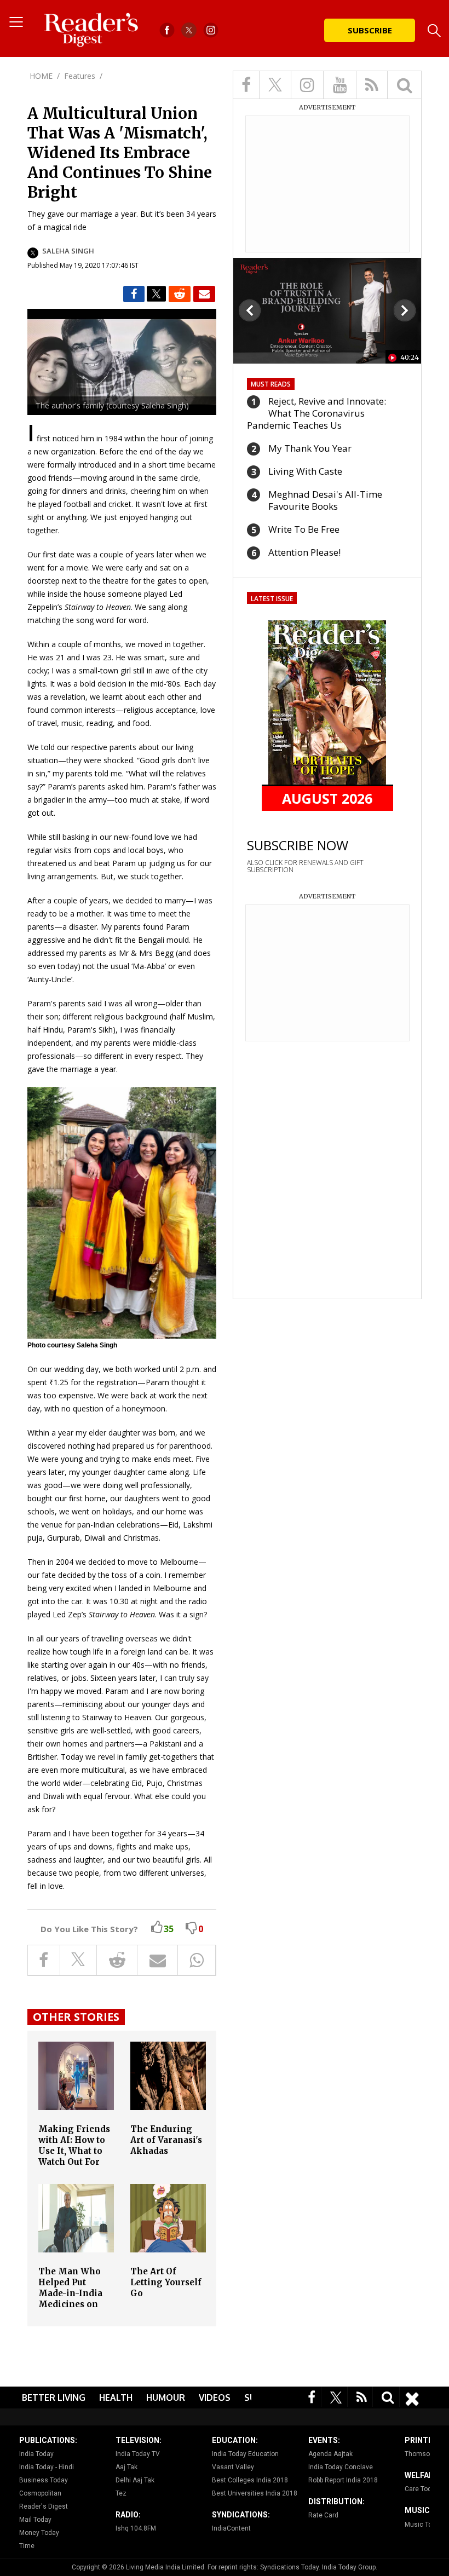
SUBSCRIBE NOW (298, 845)
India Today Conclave (341, 2467)
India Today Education (245, 2454)
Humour (166, 2398)
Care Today (422, 2489)
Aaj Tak (126, 2467)
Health (116, 2398)
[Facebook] (312, 2397)
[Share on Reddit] (180, 294)
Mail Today (35, 2520)
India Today (36, 2454)
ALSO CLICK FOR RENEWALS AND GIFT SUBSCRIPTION (305, 866)
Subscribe (370, 30)
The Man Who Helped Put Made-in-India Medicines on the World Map (71, 2293)
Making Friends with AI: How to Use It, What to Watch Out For (74, 2145)
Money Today (39, 2533)
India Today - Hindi (47, 2467)
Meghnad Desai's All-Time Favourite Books (325, 500)
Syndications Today (289, 2567)
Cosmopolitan (40, 2493)
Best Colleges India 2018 (250, 2480)
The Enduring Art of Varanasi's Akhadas (166, 2140)
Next (405, 310)
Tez (121, 2493)
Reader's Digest (44, 2506)
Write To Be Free (304, 529)
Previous (250, 310)
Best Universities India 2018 (255, 2493)
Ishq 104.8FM (136, 2528)
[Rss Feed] (362, 2397)
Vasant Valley (233, 2467)
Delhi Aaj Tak (135, 2480)
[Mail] (204, 294)
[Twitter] (336, 2397)
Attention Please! (304, 552)
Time (27, 2546)
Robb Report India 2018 (343, 2480)
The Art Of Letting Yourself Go (166, 2282)
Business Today (44, 2480)
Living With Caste (305, 471)
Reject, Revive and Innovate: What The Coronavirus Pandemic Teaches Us (316, 413)
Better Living (54, 2398)
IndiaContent (231, 2528)
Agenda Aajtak (330, 2454)
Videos (215, 2398)
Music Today (424, 2525)
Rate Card (323, 2515)
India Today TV (138, 2454)
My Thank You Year (310, 448)
